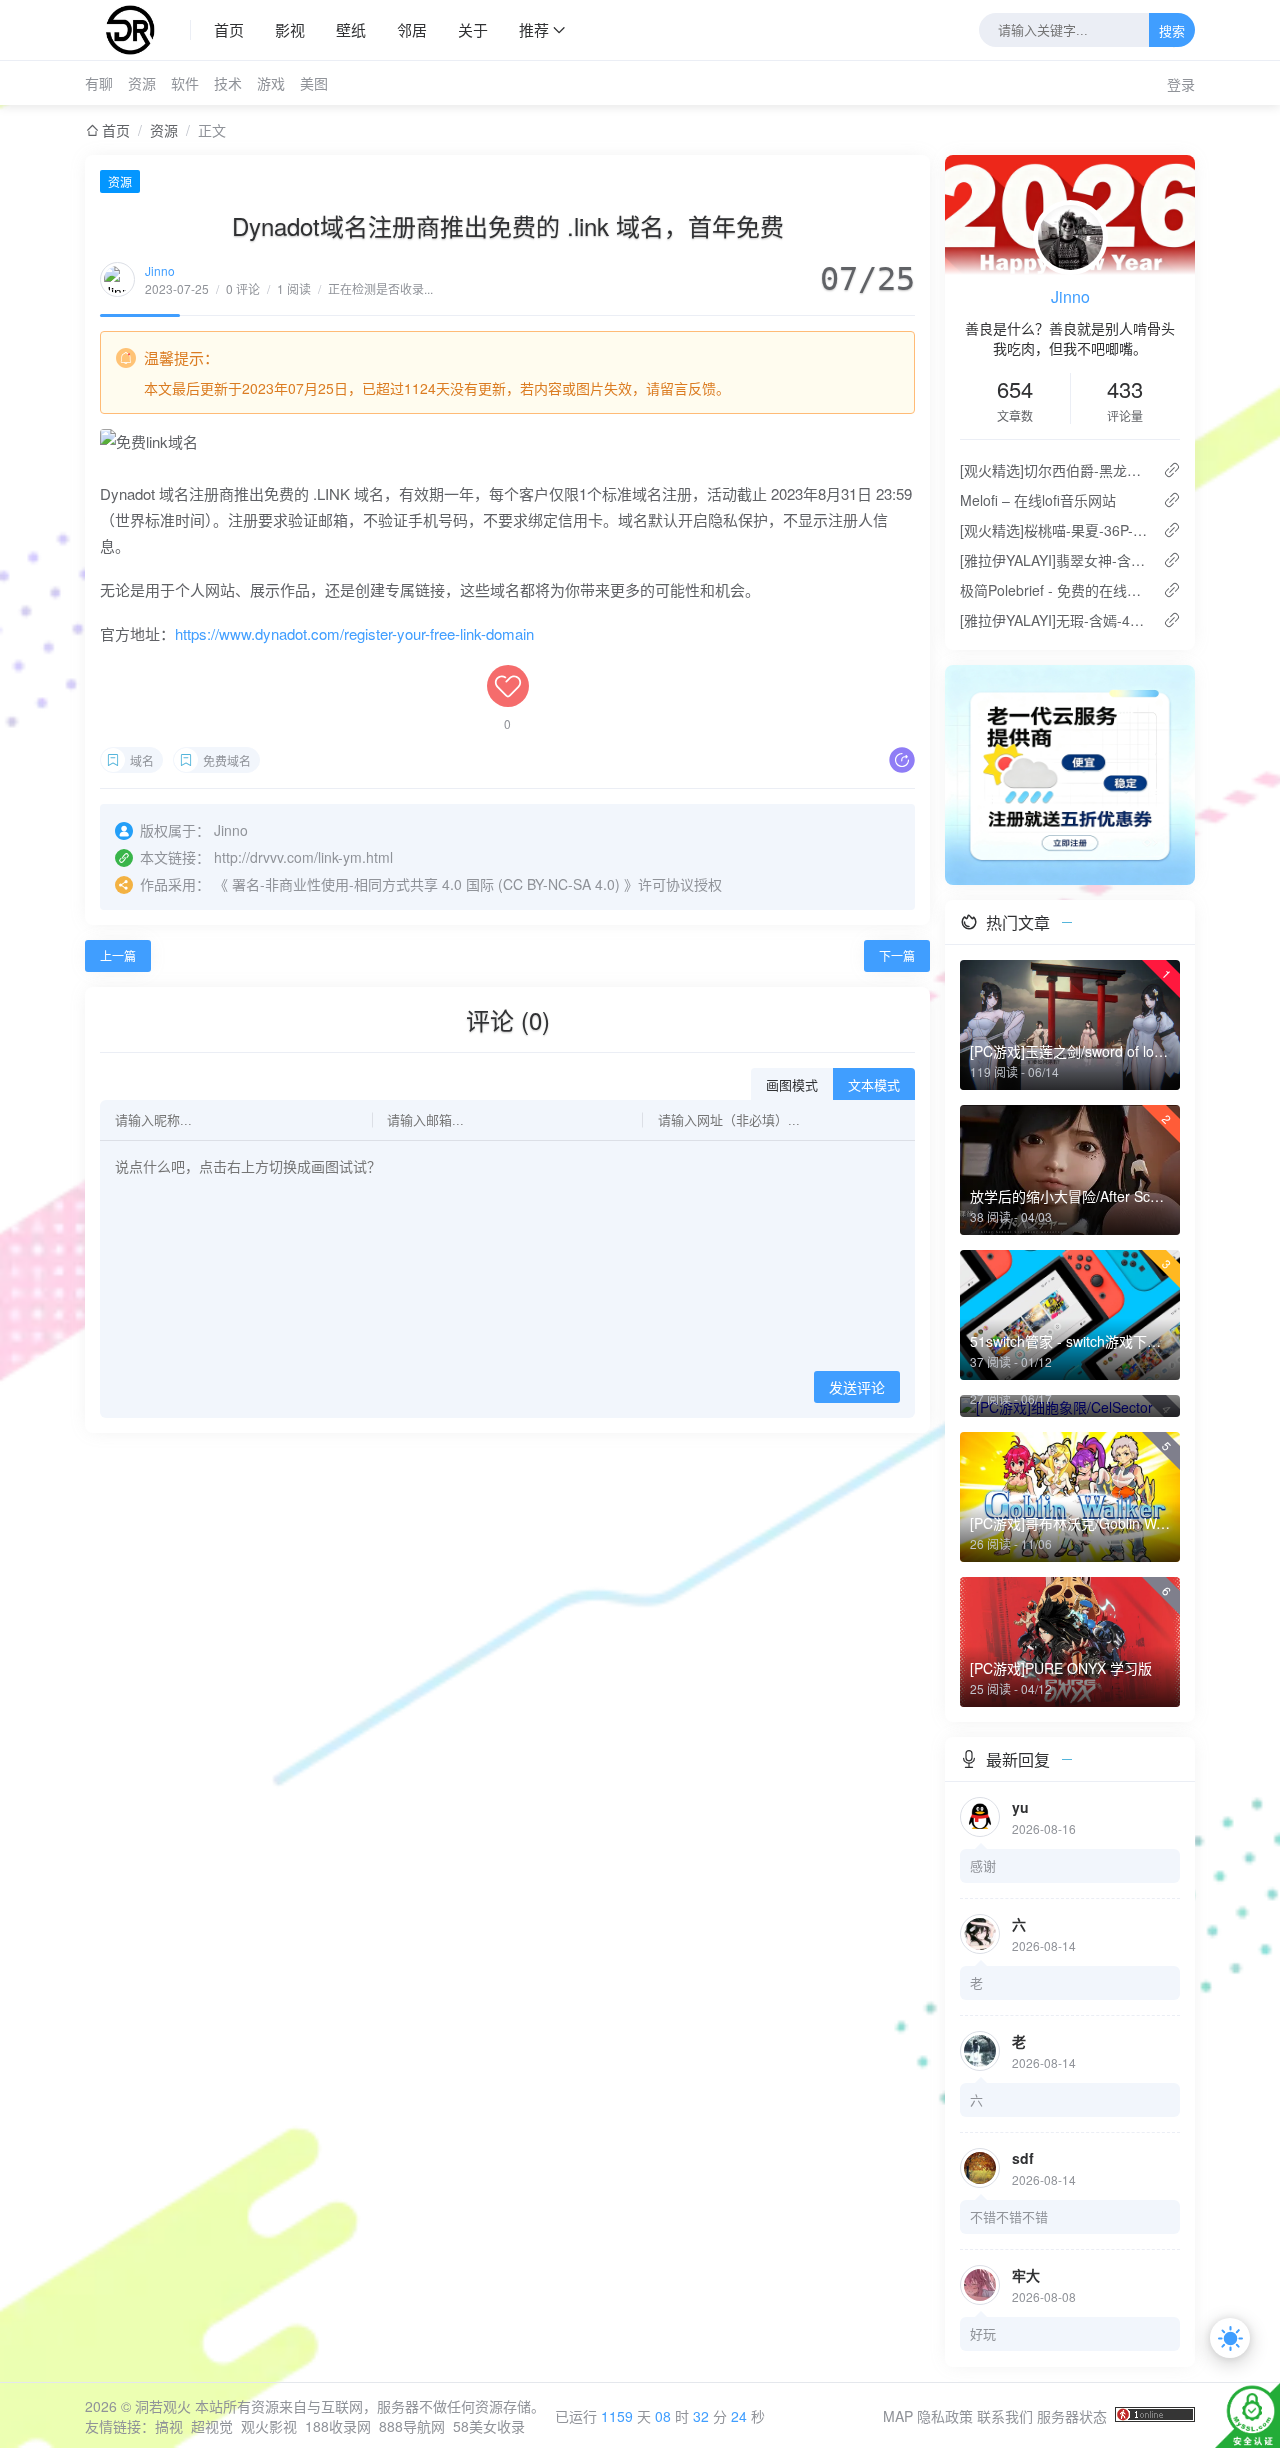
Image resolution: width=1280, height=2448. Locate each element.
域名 (142, 760)
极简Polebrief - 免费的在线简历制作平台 (1053, 590)
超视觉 (212, 2426)
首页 (229, 29)
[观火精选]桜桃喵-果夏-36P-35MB (1053, 530)
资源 (142, 83)
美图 (314, 83)
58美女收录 (489, 2426)
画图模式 (792, 1085)
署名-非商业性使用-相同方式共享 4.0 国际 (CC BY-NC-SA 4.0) (426, 884)
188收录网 (338, 2426)
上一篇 (118, 955)
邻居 (412, 29)
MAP (898, 2416)
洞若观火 (163, 2406)
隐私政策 (945, 2416)
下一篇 (897, 955)
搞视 (169, 2426)
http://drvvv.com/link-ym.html (303, 857)
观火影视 (269, 2426)
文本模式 (874, 1085)
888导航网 (412, 2426)
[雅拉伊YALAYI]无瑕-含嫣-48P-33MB (1053, 620)
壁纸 (351, 29)
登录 (1181, 84)
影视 (290, 29)
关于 (473, 29)
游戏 (271, 83)
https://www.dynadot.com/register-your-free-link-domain (354, 633)
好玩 (983, 2333)
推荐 (534, 29)
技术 (228, 83)
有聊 (99, 83)
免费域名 (227, 760)
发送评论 (857, 1388)
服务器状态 (1072, 2416)
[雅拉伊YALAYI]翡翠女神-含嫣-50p (1053, 560)
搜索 (1172, 31)
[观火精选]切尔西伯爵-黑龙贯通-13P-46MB (1053, 470)
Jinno (160, 270)
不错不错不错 (1009, 2216)
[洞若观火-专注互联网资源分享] (138, 30)
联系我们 (1005, 2416)
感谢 (983, 1865)
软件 (185, 83)
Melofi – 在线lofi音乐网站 (1038, 500)
